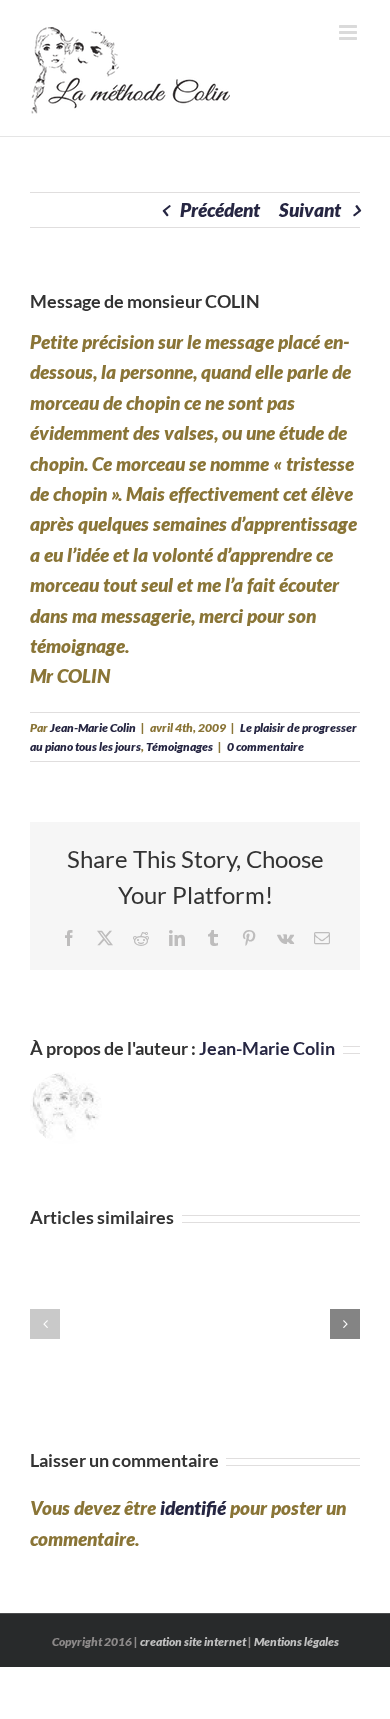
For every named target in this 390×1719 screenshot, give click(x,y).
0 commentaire (265, 746)
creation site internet (193, 1641)
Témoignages (179, 746)
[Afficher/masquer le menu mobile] (349, 32)
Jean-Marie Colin (93, 727)
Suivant (310, 209)
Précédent (220, 209)
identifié (193, 1507)
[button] (45, 1324)
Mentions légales (296, 1641)
